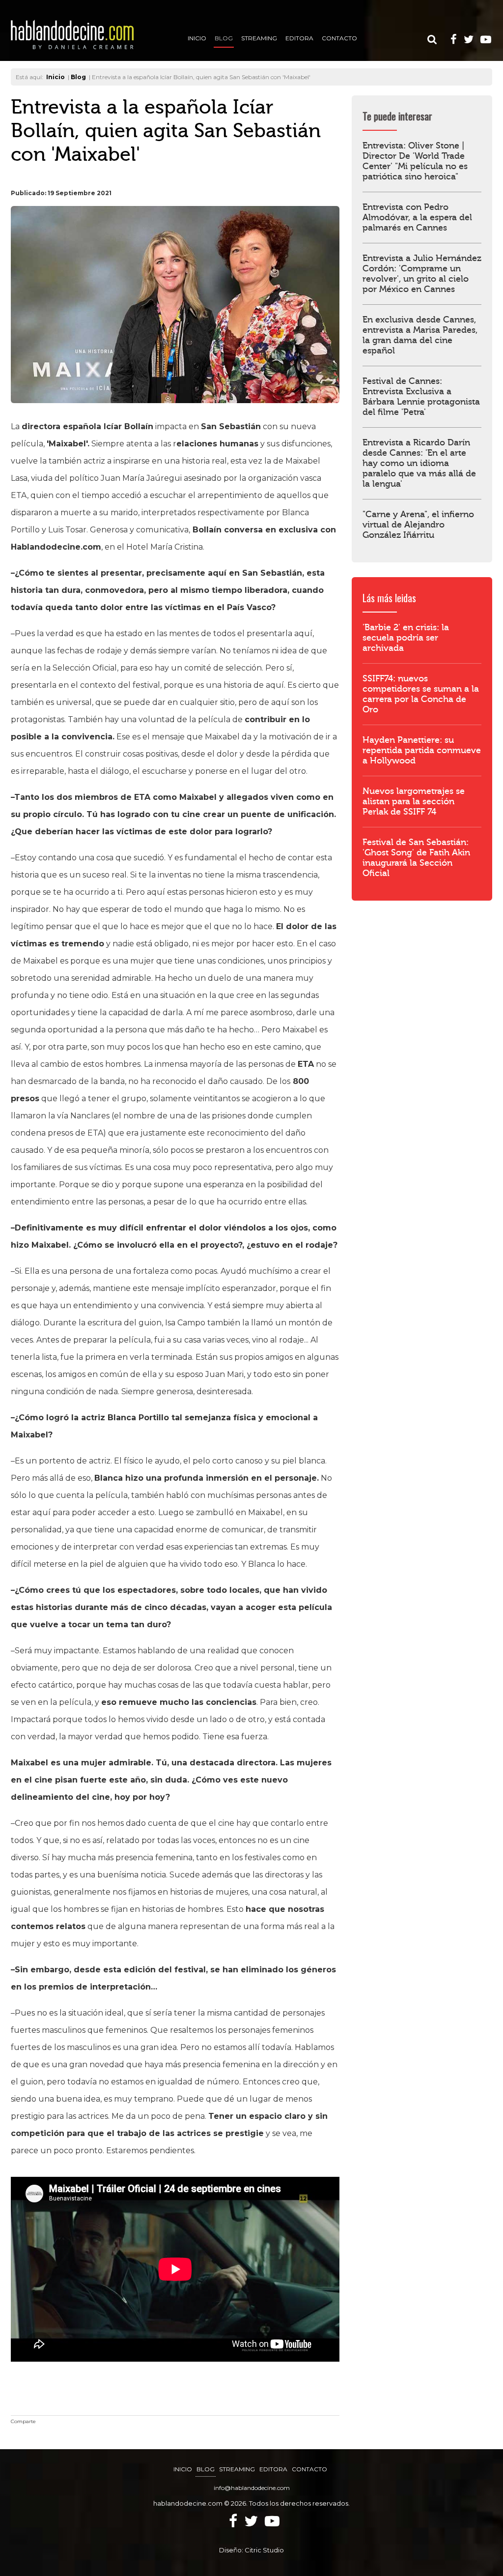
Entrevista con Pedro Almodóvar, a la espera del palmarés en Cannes (417, 218)
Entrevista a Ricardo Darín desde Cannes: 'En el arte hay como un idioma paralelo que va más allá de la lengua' (419, 463)
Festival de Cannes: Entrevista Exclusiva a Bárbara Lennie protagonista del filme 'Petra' (421, 397)
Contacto (339, 38)
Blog (224, 38)
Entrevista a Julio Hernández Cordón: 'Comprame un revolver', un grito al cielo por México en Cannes (422, 274)
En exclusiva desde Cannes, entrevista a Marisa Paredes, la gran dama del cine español (420, 335)
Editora (299, 38)
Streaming (259, 38)
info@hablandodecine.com (252, 2488)
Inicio (197, 38)
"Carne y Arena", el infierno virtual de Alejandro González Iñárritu (418, 525)
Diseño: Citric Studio (251, 2550)
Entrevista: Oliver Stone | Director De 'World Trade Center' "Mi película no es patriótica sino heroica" (415, 161)
